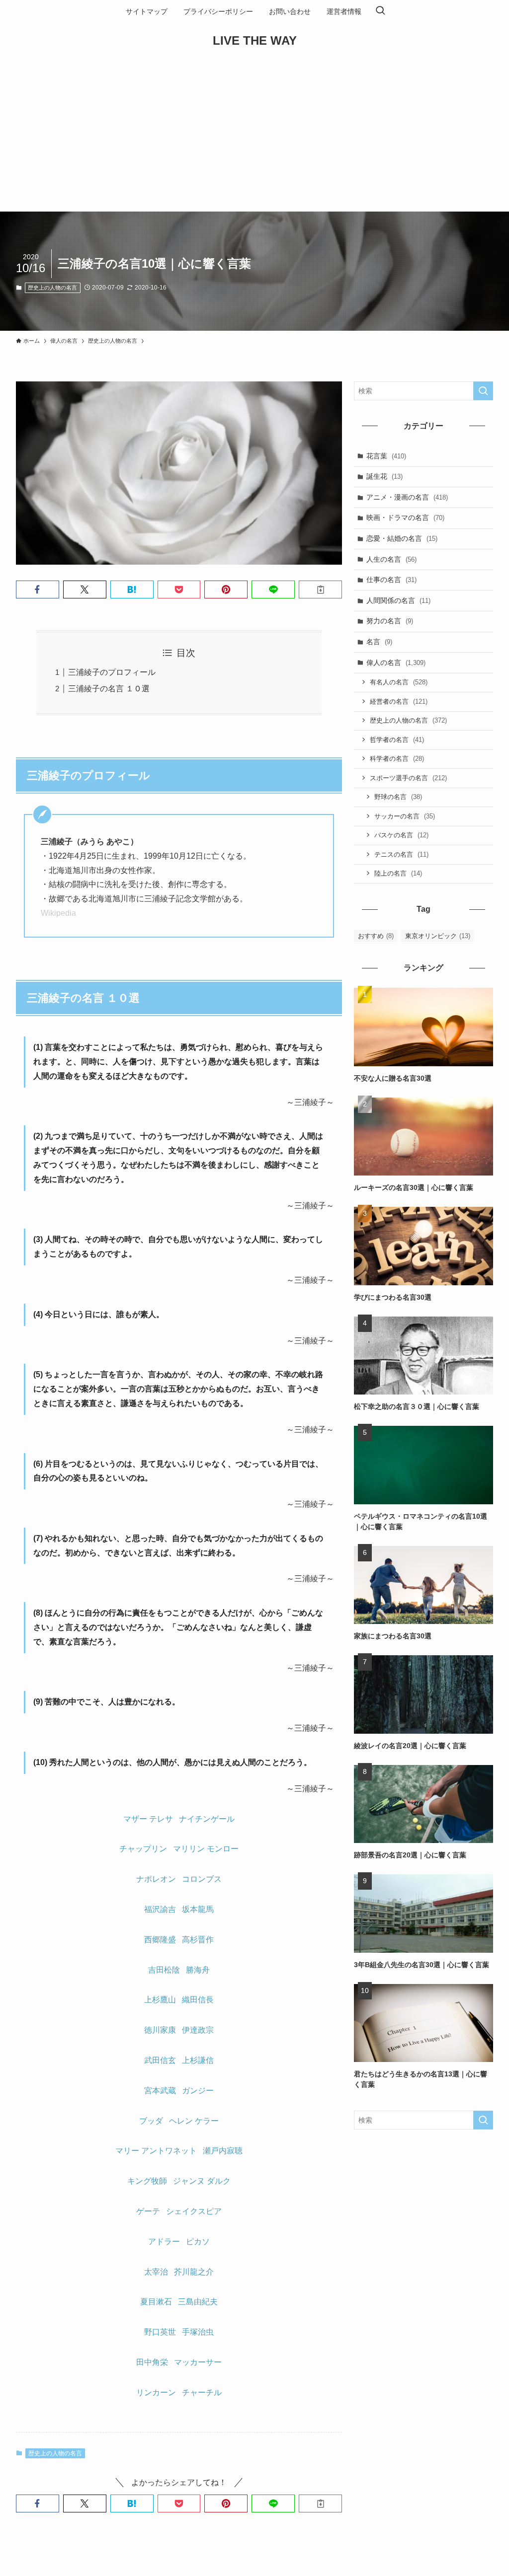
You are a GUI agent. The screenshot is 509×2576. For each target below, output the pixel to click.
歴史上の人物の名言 (52, 288)
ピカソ (198, 2242)
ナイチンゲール (207, 1819)
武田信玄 (160, 2060)
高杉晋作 (198, 1940)
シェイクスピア (194, 2211)
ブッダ (151, 2121)
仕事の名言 (391, 580)
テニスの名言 (401, 854)
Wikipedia (58, 913)
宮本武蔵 (160, 2091)
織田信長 (198, 2000)
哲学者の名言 (397, 740)
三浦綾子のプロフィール (112, 672)
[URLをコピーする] (320, 589)
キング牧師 (147, 2181)
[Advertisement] (254, 137)
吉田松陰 (164, 1970)
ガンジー (198, 2091)
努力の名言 (390, 621)
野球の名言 (398, 797)
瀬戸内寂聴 (223, 2151)
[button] (38, 589)
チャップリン (143, 1849)
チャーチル (202, 2392)
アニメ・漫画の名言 (407, 497)
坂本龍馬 (198, 1909)
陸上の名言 (398, 873)
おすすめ (376, 936)
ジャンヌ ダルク (202, 2181)
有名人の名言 (399, 682)
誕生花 (384, 476)
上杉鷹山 (160, 2000)
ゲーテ (148, 2211)
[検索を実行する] (483, 391)
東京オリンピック (438, 936)
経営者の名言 (399, 701)
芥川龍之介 (194, 2272)
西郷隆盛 (160, 1940)
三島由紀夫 (198, 2302)
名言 (379, 642)
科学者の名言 (397, 759)
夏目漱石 (156, 2302)
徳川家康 (160, 2030)
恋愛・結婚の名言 (402, 538)
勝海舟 (198, 1970)
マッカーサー (198, 2362)
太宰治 (156, 2272)
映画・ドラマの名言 (405, 517)
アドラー (164, 2242)
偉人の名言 (396, 662)
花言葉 (386, 456)
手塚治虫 (198, 2332)
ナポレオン (156, 1879)
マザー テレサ (148, 1819)
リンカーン (156, 2392)
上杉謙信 (198, 2060)
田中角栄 (152, 2362)
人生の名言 (391, 559)
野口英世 (160, 2332)
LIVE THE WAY (255, 41)
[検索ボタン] (380, 11)
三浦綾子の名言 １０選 (109, 689)
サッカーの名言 (405, 816)
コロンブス (202, 1879)
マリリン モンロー (206, 1849)
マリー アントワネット (156, 2151)
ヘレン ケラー (194, 2121)
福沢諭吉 (160, 1909)
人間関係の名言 (398, 600)
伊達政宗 (198, 2030)
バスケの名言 (401, 835)
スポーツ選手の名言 (408, 778)
